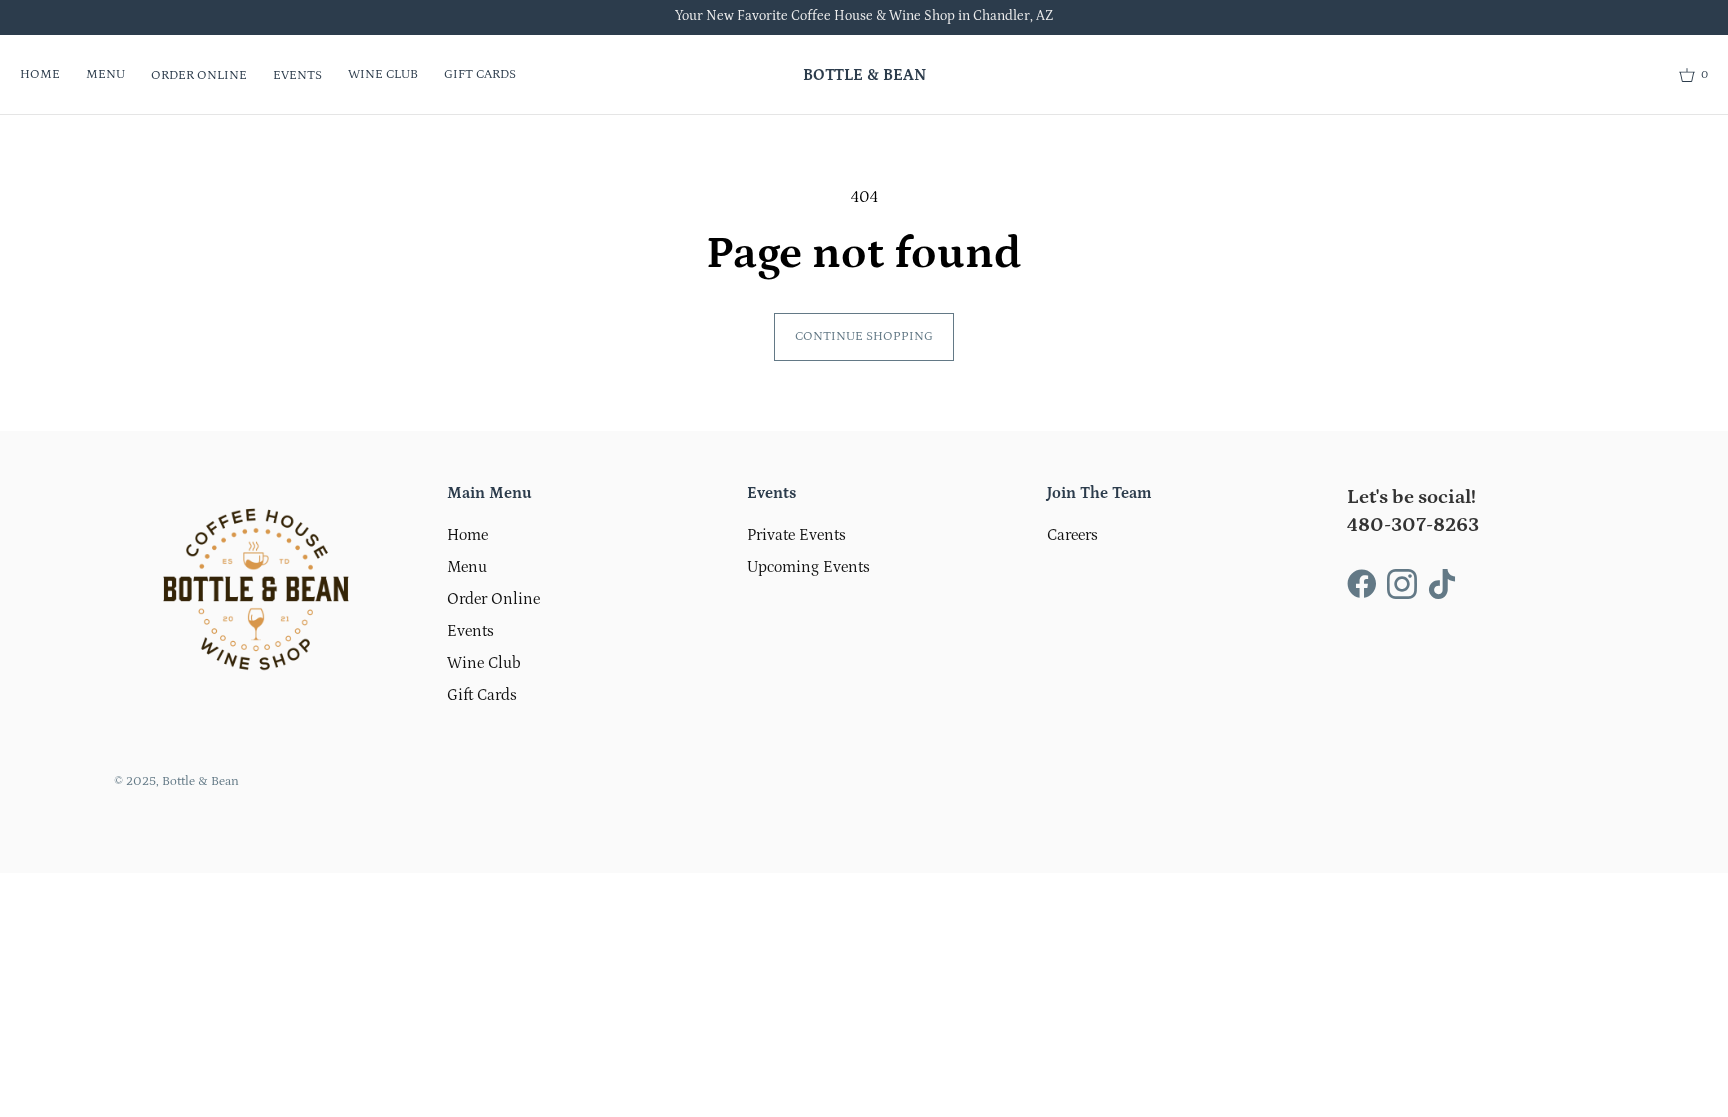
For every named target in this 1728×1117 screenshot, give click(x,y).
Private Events (796, 535)
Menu (105, 74)
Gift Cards (480, 74)
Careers (1072, 535)
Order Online (199, 75)
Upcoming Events (808, 567)
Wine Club (383, 74)
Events (297, 75)
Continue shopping (864, 336)
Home (40, 74)
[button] (1693, 74)
